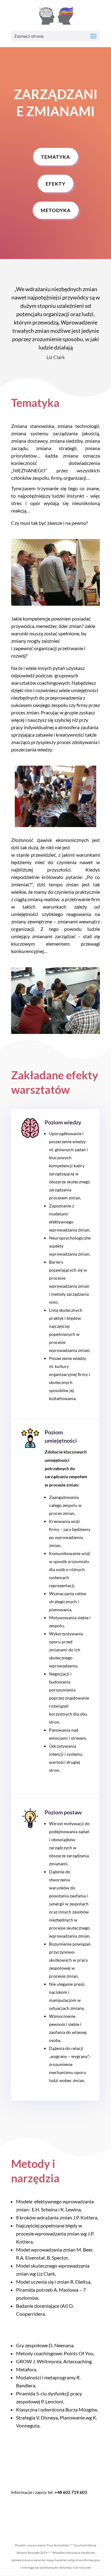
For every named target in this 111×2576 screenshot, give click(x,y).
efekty (55, 184)
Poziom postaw (63, 1812)
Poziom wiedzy (63, 1122)
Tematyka (55, 157)
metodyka (56, 210)
